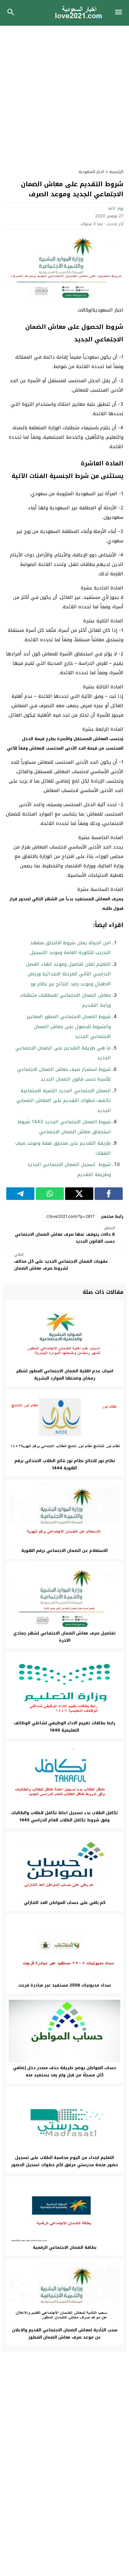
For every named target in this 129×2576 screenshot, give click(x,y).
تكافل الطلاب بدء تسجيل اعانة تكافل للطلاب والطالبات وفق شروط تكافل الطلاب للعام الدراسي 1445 (64, 1816)
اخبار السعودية (91, 172)
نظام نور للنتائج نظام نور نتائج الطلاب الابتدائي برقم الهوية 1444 (65, 1464)
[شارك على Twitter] (79, 1194)
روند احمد (115, 208)
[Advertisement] (64, 94)
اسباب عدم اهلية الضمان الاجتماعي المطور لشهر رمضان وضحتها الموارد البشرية (65, 1375)
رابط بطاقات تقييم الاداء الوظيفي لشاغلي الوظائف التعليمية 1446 (64, 1727)
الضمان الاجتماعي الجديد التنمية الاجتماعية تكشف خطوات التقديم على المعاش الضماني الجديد (64, 1101)
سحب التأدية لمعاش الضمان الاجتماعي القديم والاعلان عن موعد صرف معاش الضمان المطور (65, 2334)
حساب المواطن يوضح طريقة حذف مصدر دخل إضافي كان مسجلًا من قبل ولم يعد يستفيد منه (64, 2071)
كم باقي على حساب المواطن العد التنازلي (65, 1903)
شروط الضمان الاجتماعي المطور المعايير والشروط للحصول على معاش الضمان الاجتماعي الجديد (69, 1026)
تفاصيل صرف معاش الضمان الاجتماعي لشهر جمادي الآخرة (64, 1637)
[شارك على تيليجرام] (20, 1194)
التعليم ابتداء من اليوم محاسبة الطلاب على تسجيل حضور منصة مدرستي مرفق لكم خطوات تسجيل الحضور (64, 2161)
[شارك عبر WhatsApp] (50, 1194)
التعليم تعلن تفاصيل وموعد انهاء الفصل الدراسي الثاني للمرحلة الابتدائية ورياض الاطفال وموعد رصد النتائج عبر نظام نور (68, 974)
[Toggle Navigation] (120, 13)
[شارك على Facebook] (109, 1194)
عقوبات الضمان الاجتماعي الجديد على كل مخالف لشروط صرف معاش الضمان (61, 1262)
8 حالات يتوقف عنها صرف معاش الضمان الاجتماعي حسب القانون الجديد (65, 1235)
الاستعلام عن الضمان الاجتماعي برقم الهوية (64, 1551)
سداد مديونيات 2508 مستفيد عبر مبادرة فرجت (64, 1985)
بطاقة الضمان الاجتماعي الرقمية (65, 2247)
